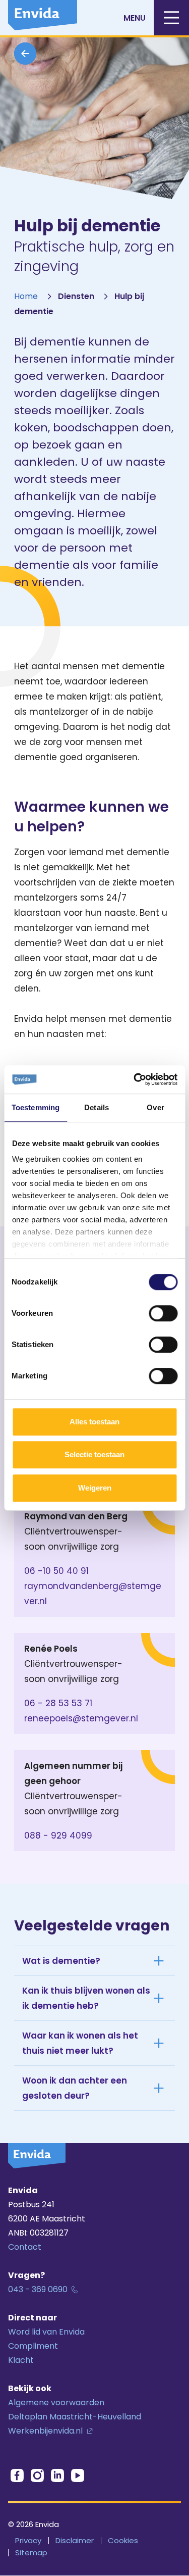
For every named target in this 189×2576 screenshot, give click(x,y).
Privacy (28, 2540)
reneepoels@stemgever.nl (81, 1718)
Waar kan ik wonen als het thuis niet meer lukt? (80, 2043)
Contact (25, 2247)
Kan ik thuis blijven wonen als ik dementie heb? (86, 1998)
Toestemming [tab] (36, 1107)
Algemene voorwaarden (56, 2402)
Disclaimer (75, 2540)
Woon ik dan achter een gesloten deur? (75, 2088)
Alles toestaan (94, 1422)
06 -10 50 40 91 (56, 1571)
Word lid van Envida (46, 2332)
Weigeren (95, 1488)
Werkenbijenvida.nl (45, 2431)
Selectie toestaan (94, 1454)
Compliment (33, 2346)
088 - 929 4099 (58, 1836)
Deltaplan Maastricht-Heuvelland (75, 2417)
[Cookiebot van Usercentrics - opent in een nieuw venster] (135, 1079)
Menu (135, 18)
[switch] (163, 1313)
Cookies (123, 2540)
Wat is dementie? (61, 1961)
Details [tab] (97, 1107)
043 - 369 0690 (38, 2289)
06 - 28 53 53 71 (58, 1703)
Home (26, 296)
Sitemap (31, 2553)
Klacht (21, 2360)
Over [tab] (155, 1107)
